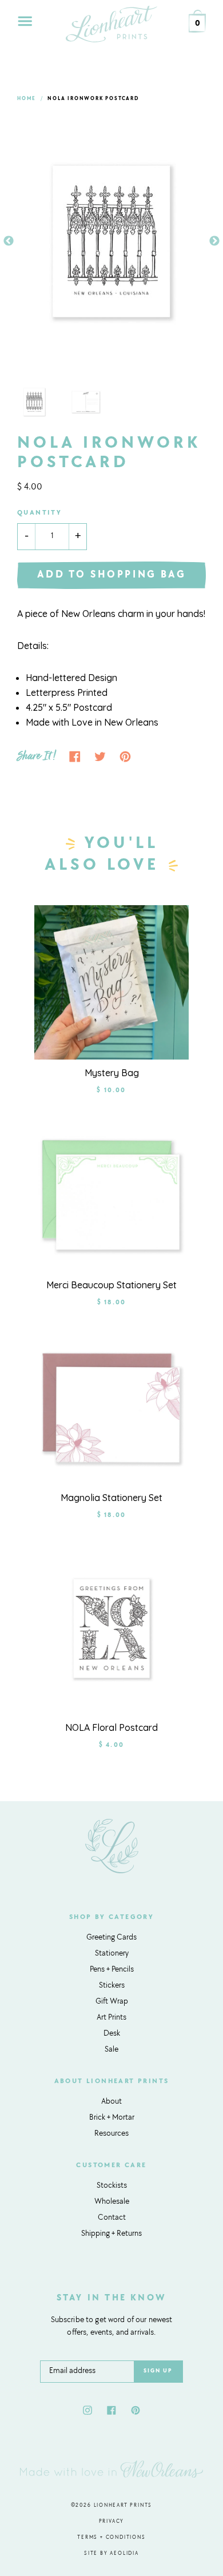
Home (27, 99)
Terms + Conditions (111, 2537)
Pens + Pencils (112, 1970)
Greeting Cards (111, 1938)
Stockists (112, 2186)
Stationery (112, 1954)
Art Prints (111, 2018)
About (111, 2102)
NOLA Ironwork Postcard (93, 99)
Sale (111, 2050)
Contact (112, 2218)
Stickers (112, 1986)
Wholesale (112, 2202)
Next (214, 241)
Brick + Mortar (112, 2118)
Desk (112, 2034)
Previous (9, 241)
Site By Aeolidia (111, 2553)
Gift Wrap (112, 2002)
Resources (111, 2134)
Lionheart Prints (123, 2505)
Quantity (39, 513)
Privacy (112, 2521)
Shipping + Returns (111, 2234)
